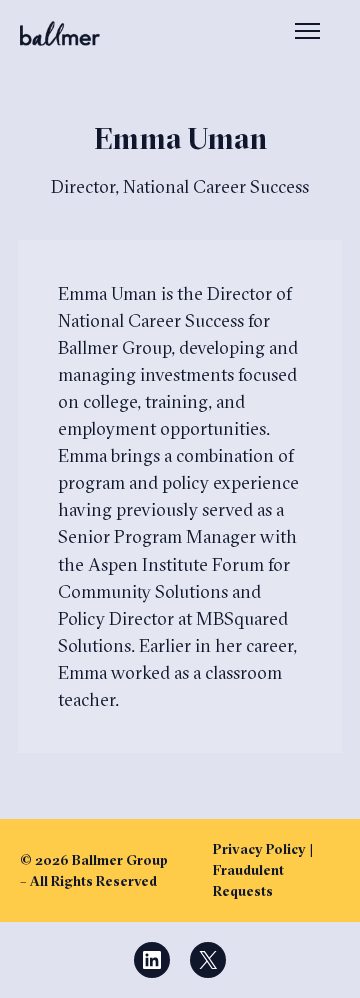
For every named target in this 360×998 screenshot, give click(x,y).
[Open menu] (307, 33)
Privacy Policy (259, 849)
